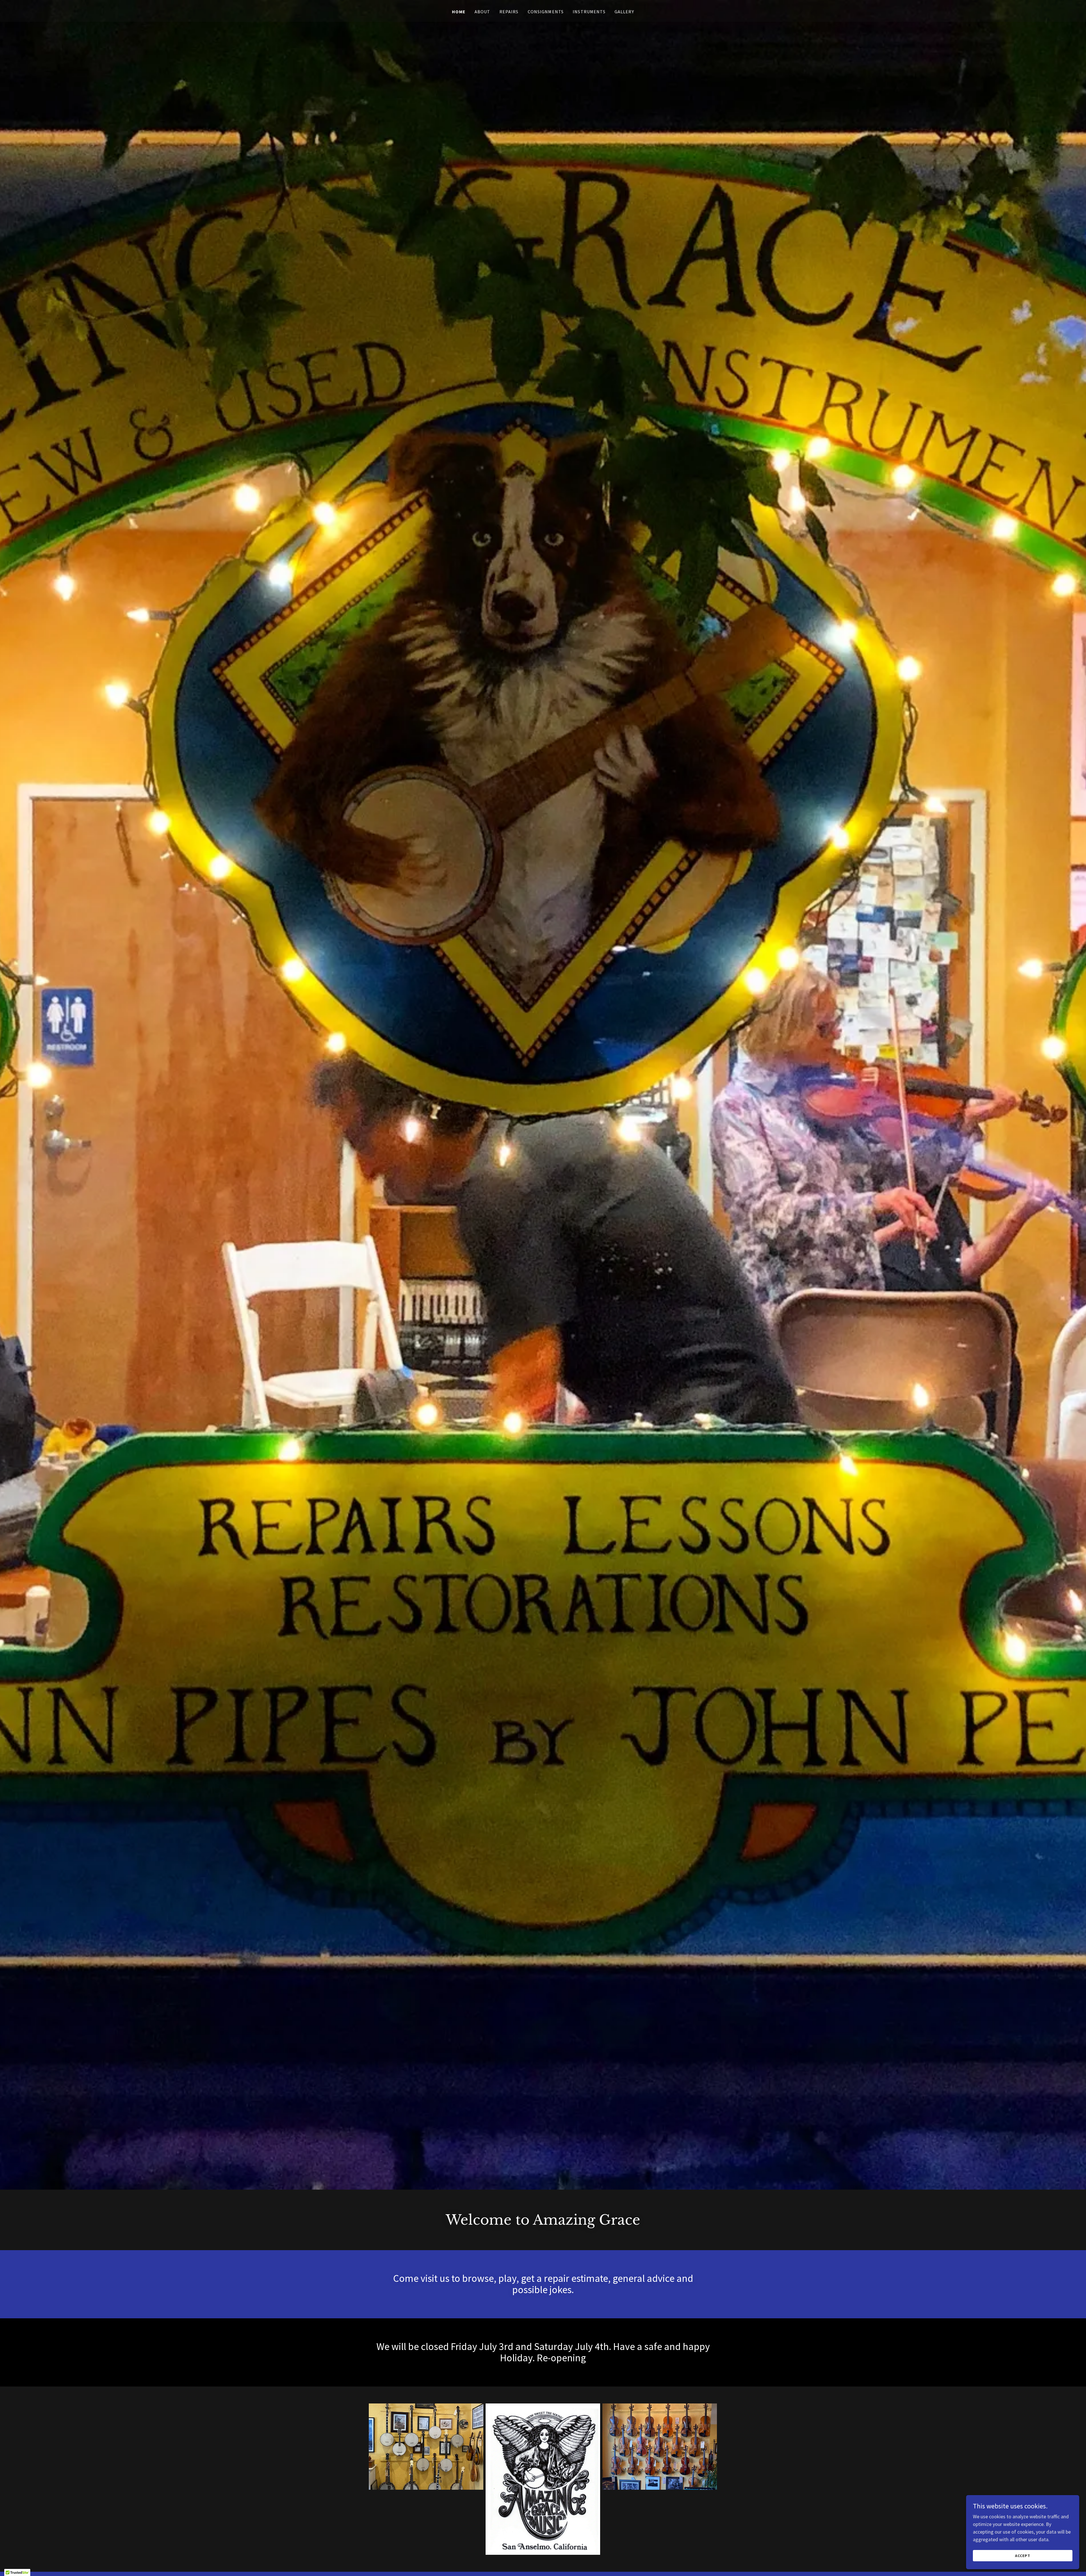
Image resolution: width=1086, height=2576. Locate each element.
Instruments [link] (589, 12)
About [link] (482, 12)
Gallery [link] (624, 12)
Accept (1023, 2556)
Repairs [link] (509, 12)
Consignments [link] (546, 12)
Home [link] (459, 12)
